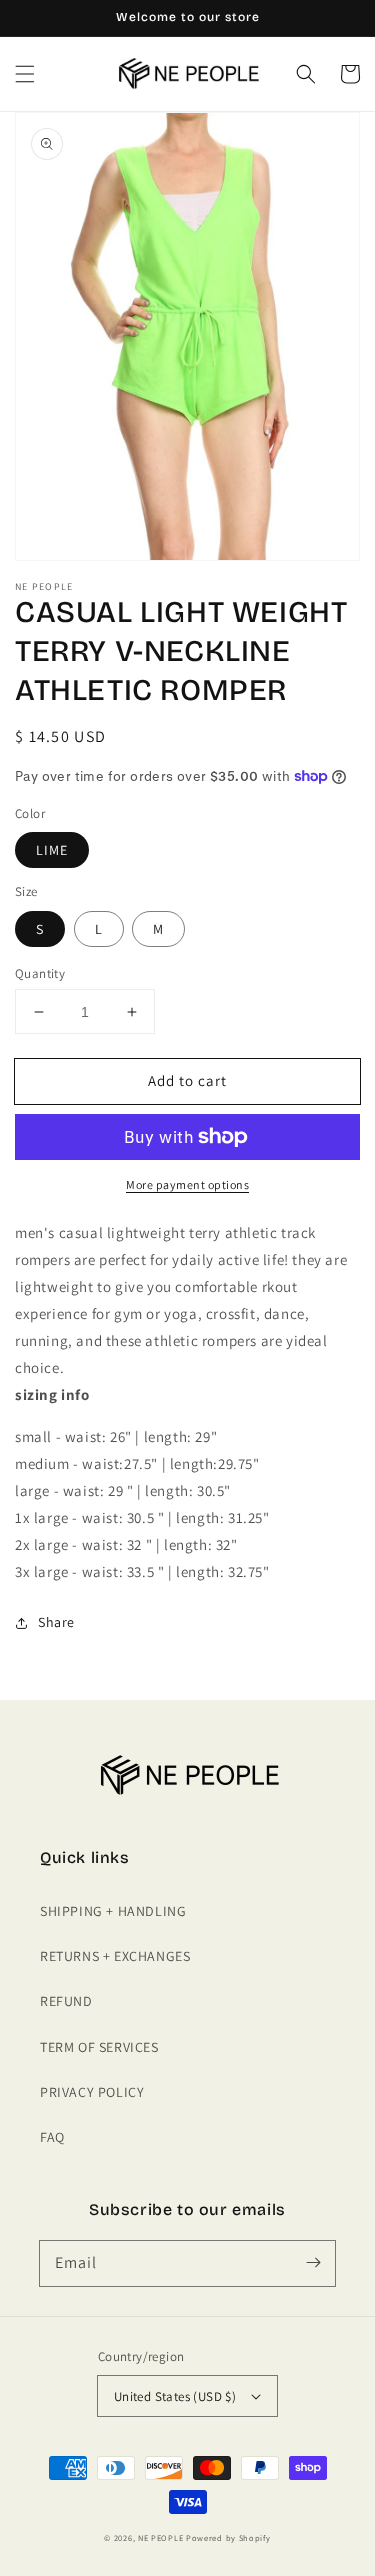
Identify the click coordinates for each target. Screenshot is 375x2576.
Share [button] (56, 1622)
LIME (52, 850)
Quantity (40, 973)
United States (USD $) (175, 2396)
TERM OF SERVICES (99, 2047)
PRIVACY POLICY (92, 2092)
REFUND (66, 2001)
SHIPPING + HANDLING (113, 1911)
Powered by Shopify (228, 2537)
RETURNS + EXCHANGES (115, 1956)
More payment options (187, 1184)
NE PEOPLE (160, 2537)
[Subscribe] (313, 2263)
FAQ (52, 2137)
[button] (25, 74)
